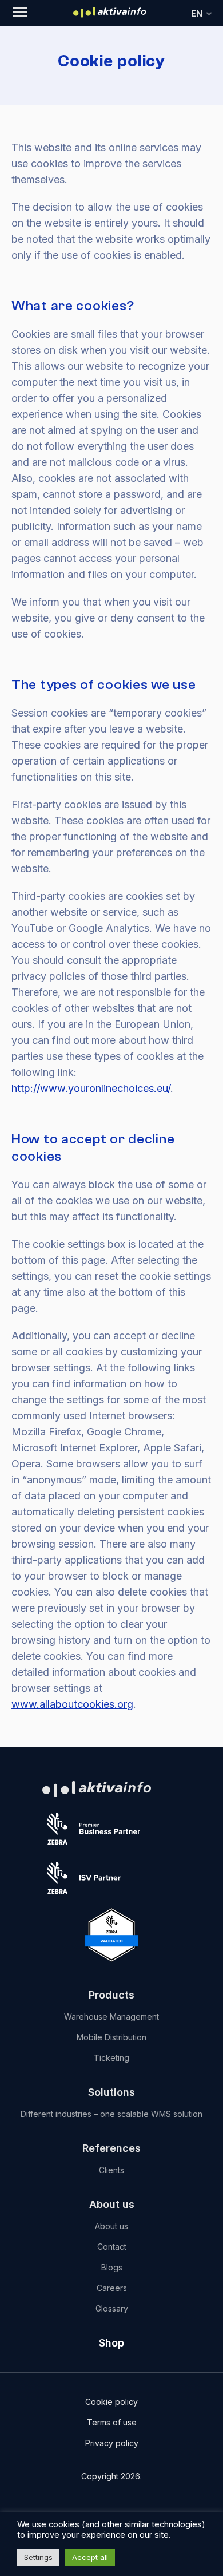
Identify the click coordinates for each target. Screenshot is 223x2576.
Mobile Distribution (111, 2037)
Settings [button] (38, 2557)
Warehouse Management (111, 2017)
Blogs (112, 2267)
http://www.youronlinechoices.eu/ (91, 1088)
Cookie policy (111, 2402)
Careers (112, 2288)
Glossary (112, 2308)
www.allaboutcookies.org (72, 1704)
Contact (112, 2247)
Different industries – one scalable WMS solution (111, 2114)
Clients (111, 2170)
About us (111, 2226)
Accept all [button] (90, 2557)
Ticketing (111, 2058)
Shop (111, 2343)
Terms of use (112, 2422)
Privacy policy (112, 2443)
